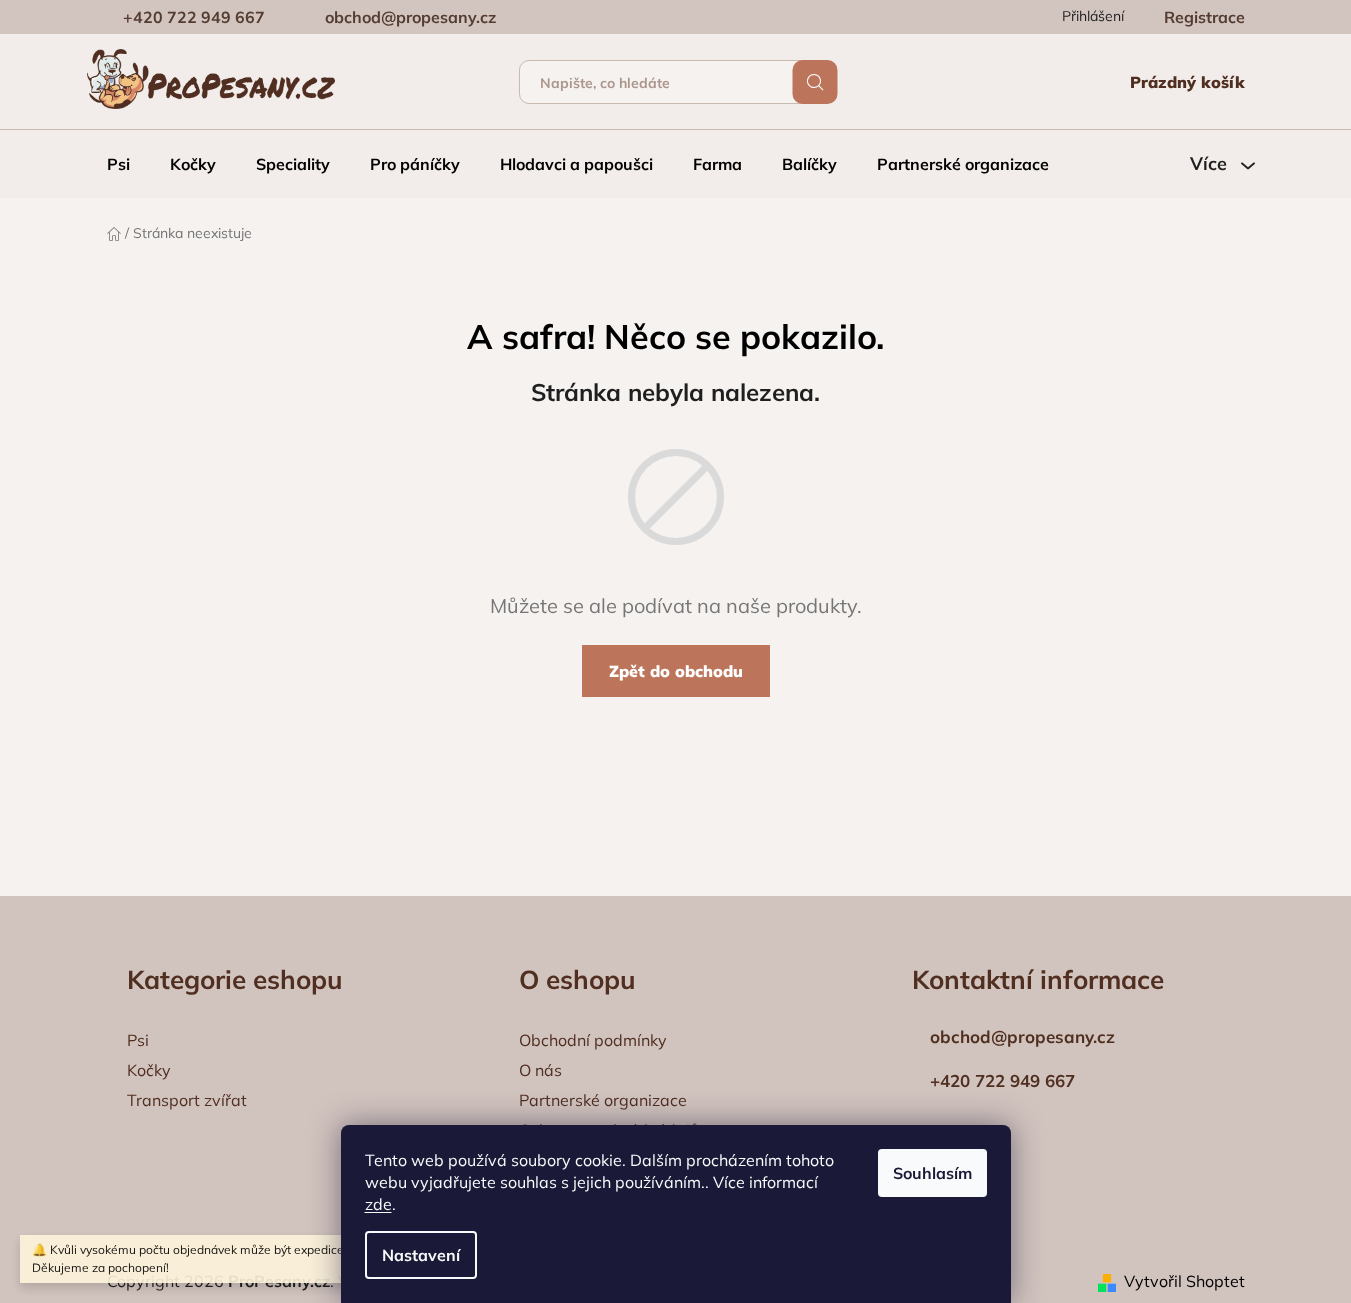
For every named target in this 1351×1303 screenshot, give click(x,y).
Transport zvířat (187, 1100)
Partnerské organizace (603, 1100)
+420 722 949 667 (194, 17)
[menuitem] (118, 164)
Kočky (149, 1070)
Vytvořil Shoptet (1184, 1281)
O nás (540, 1070)
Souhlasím (932, 1173)
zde (378, 1204)
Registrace (1204, 17)
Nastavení (421, 1255)
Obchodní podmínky (593, 1040)
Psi (138, 1040)
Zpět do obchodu (676, 671)
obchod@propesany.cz (410, 17)
